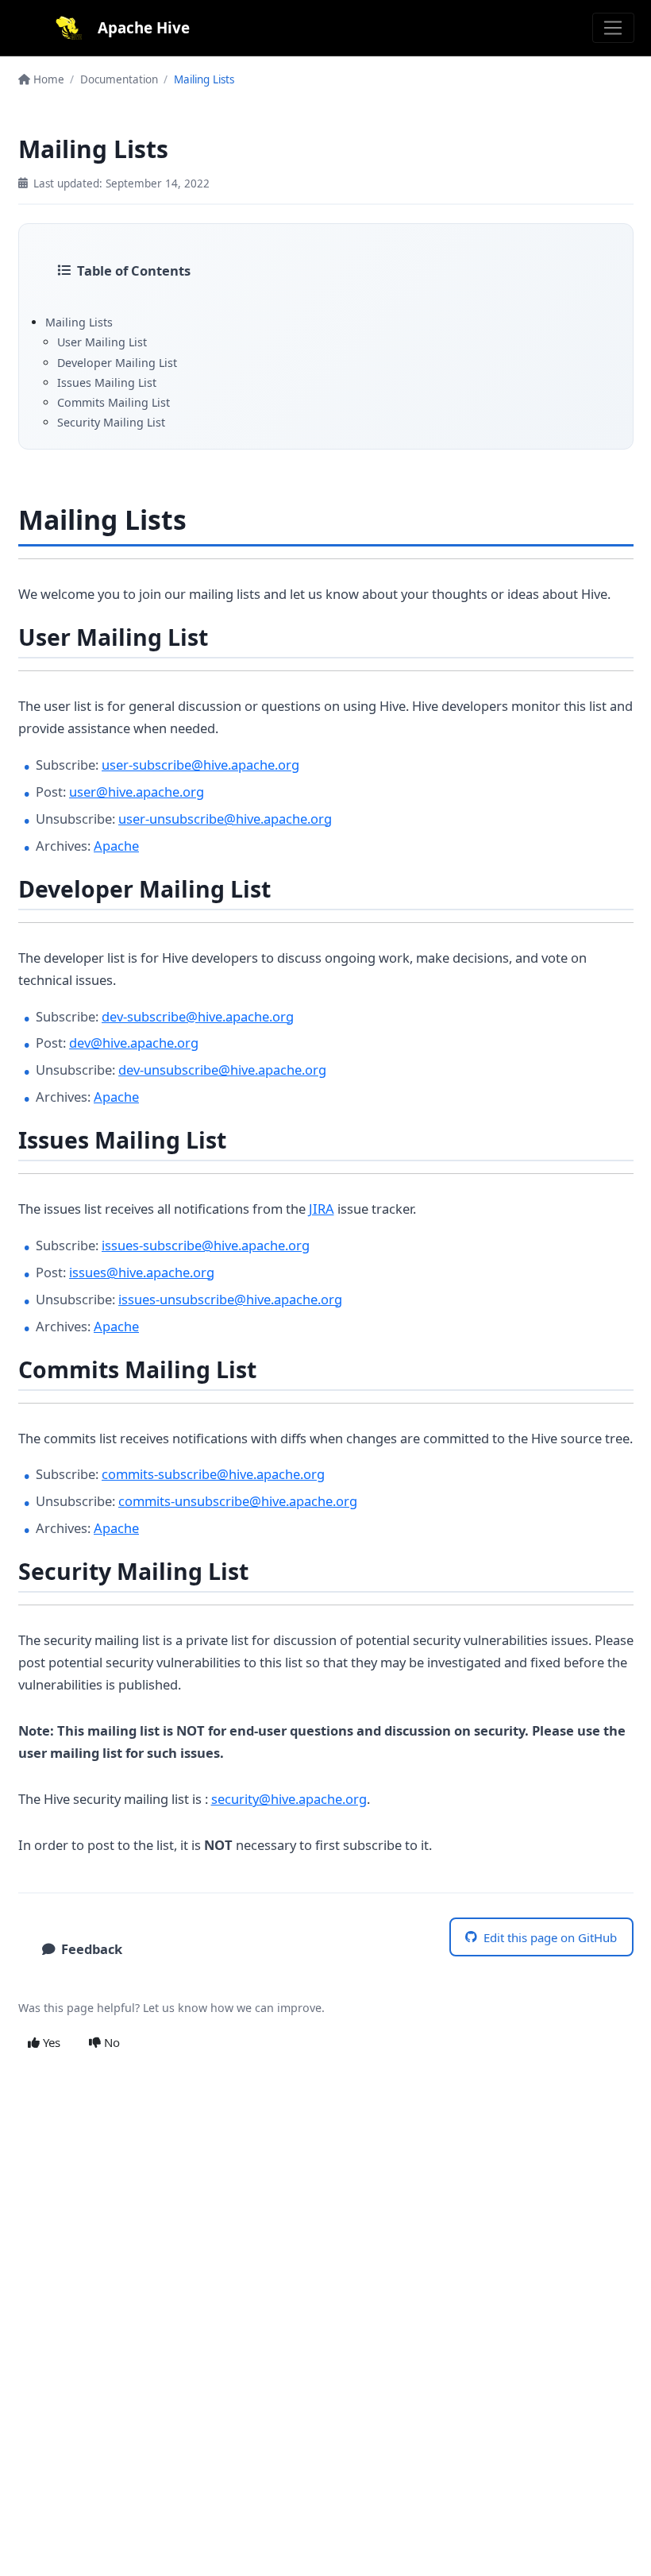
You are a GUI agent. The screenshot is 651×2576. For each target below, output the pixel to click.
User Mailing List (102, 342)
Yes (50, 2042)
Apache (116, 846)
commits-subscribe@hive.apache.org (213, 1474)
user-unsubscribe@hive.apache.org (225, 819)
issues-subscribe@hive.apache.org (206, 1245)
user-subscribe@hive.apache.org (200, 765)
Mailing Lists (79, 322)
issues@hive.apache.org (142, 1272)
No (110, 2042)
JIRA (322, 1209)
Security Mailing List (111, 422)
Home (47, 79)
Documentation (119, 79)
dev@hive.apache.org (134, 1043)
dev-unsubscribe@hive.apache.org (222, 1070)
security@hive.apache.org (289, 1799)
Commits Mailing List (114, 402)
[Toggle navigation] (613, 28)
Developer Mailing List (117, 363)
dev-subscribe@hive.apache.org (198, 1016)
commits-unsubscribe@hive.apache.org (238, 1501)
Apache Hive (144, 27)
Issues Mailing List (107, 382)
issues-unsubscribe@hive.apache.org (230, 1299)
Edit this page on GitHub (550, 1937)
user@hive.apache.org (137, 792)
